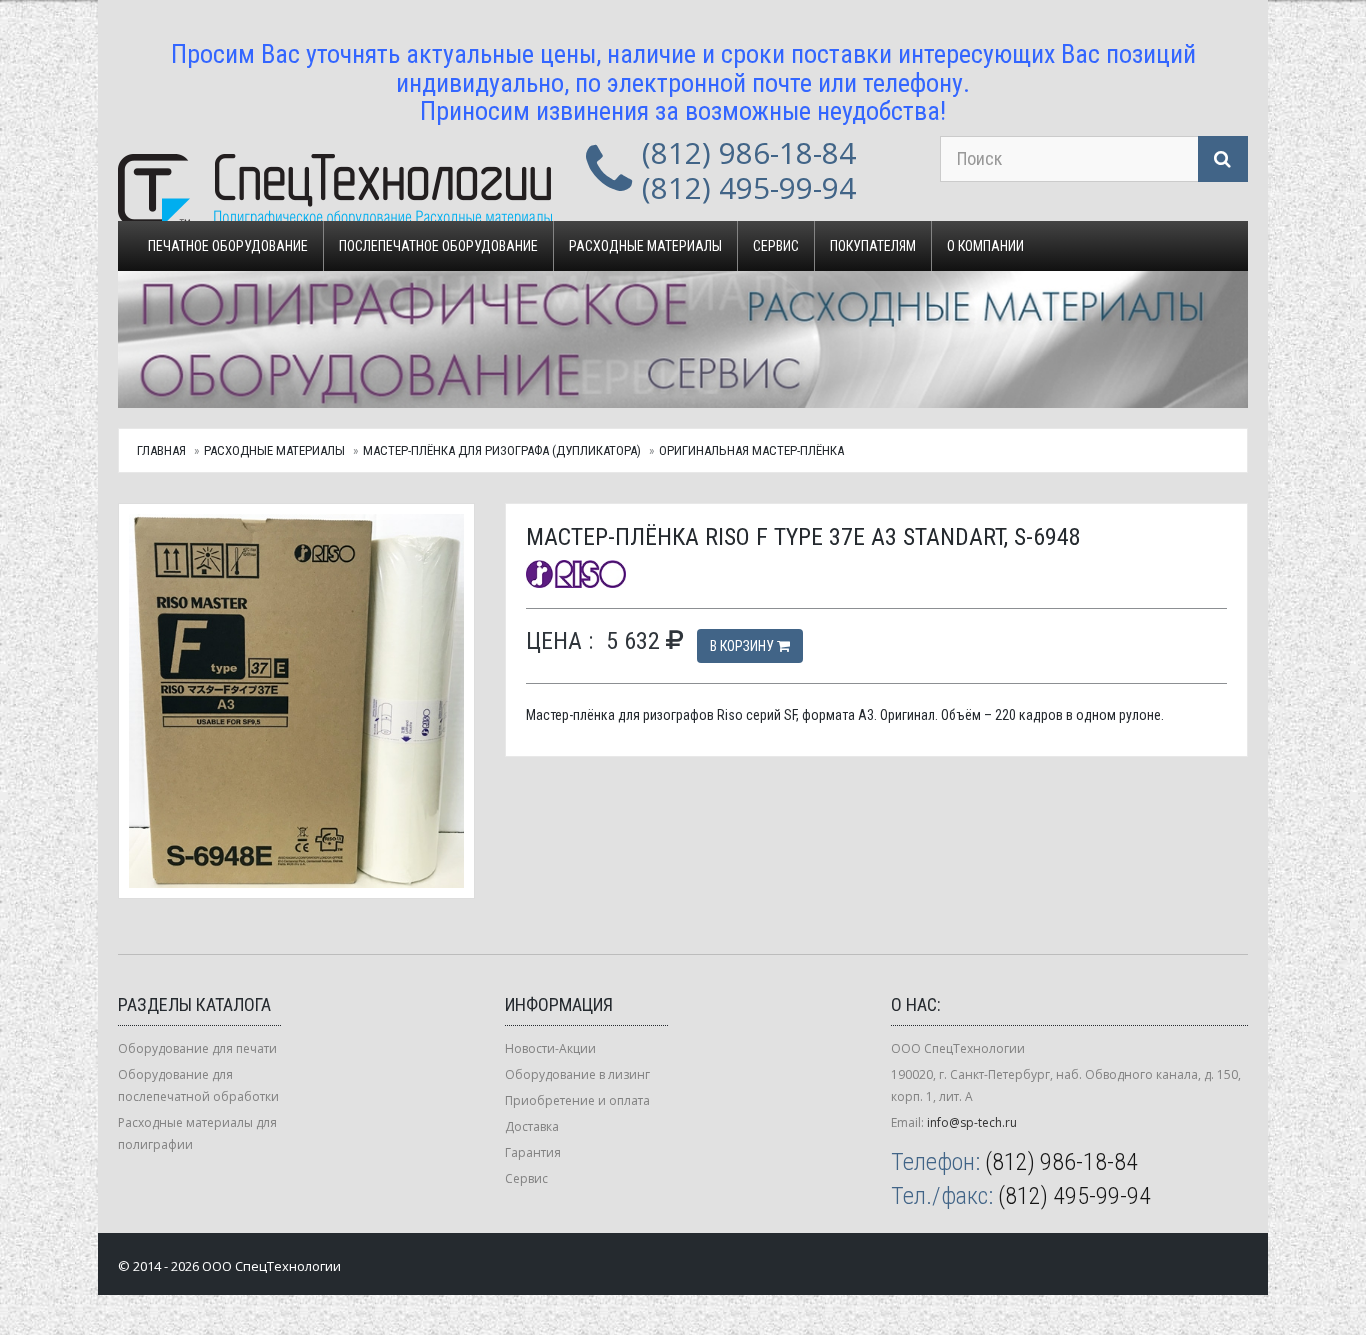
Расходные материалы (645, 246)
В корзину (743, 646)
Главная (161, 450)
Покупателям (873, 246)
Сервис (776, 246)
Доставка (532, 1126)
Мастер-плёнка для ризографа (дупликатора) (502, 450)
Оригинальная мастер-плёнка (751, 450)
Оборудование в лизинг (577, 1074)
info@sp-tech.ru (972, 1122)
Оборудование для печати (197, 1048)
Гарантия (533, 1152)
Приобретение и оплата (577, 1100)
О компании (985, 246)
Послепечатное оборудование (438, 246)
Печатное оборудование (228, 246)
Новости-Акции (550, 1048)
